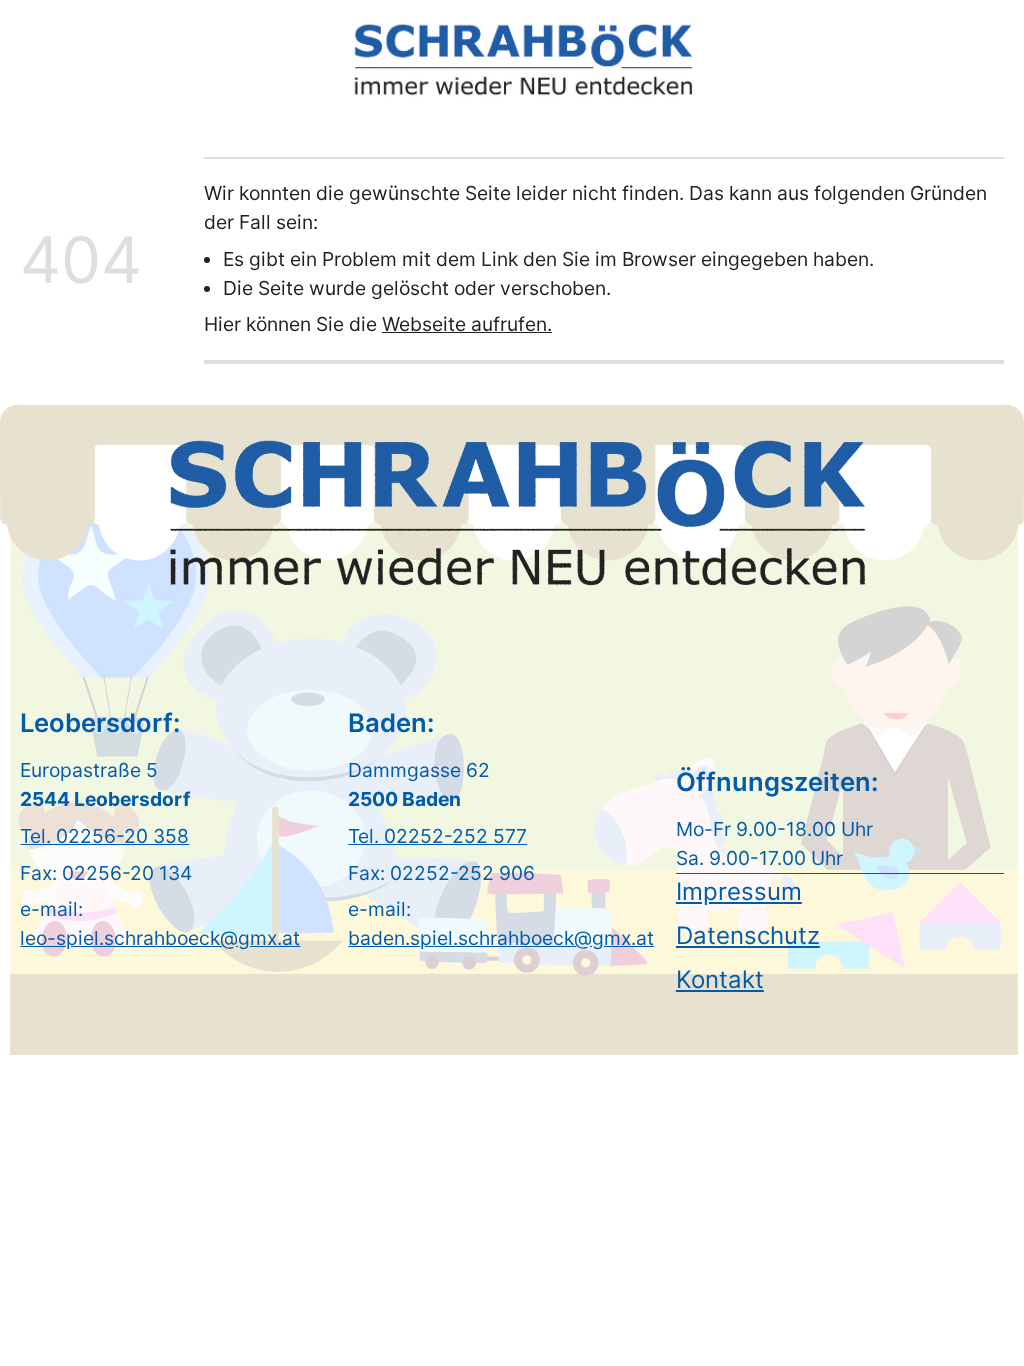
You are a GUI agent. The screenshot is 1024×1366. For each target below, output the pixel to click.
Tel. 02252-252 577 (437, 836)
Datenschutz (748, 935)
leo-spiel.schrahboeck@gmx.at (160, 938)
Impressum (739, 891)
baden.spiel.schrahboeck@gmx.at (501, 938)
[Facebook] (949, 56)
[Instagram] (983, 56)
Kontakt (720, 979)
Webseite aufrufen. (467, 324)
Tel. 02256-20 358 (104, 836)
